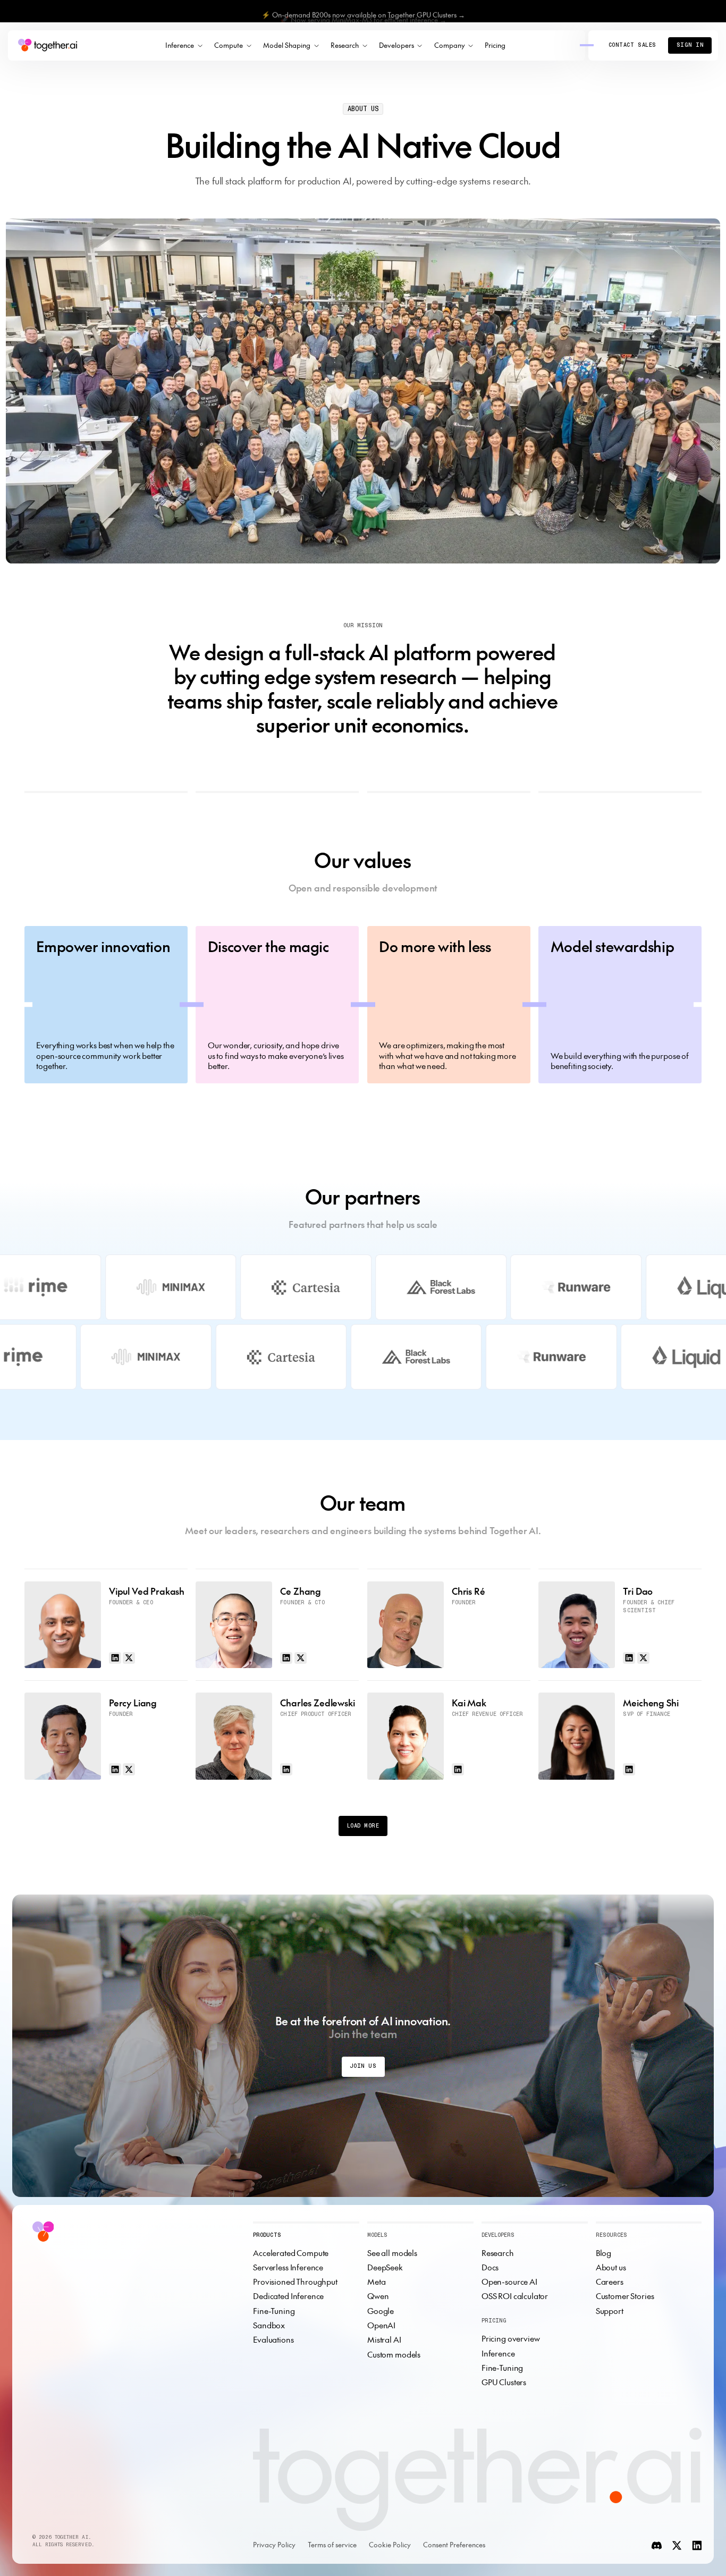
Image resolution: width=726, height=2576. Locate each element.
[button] (184, 46)
